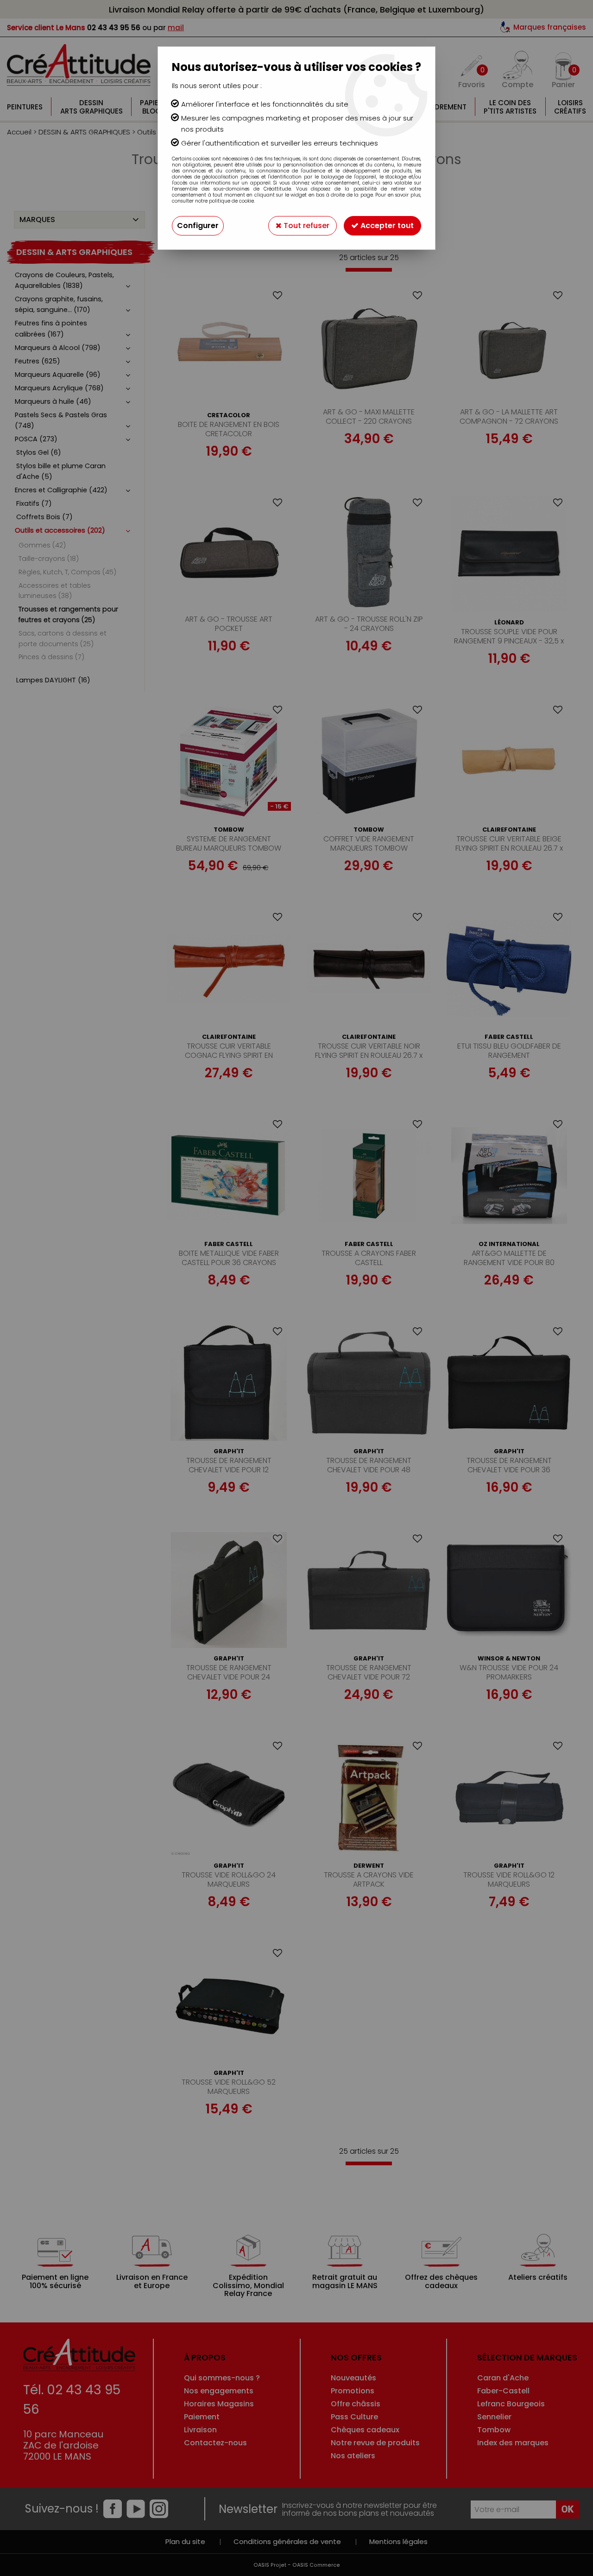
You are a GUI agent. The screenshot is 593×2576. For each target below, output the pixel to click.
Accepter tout (386, 226)
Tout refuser (306, 226)
